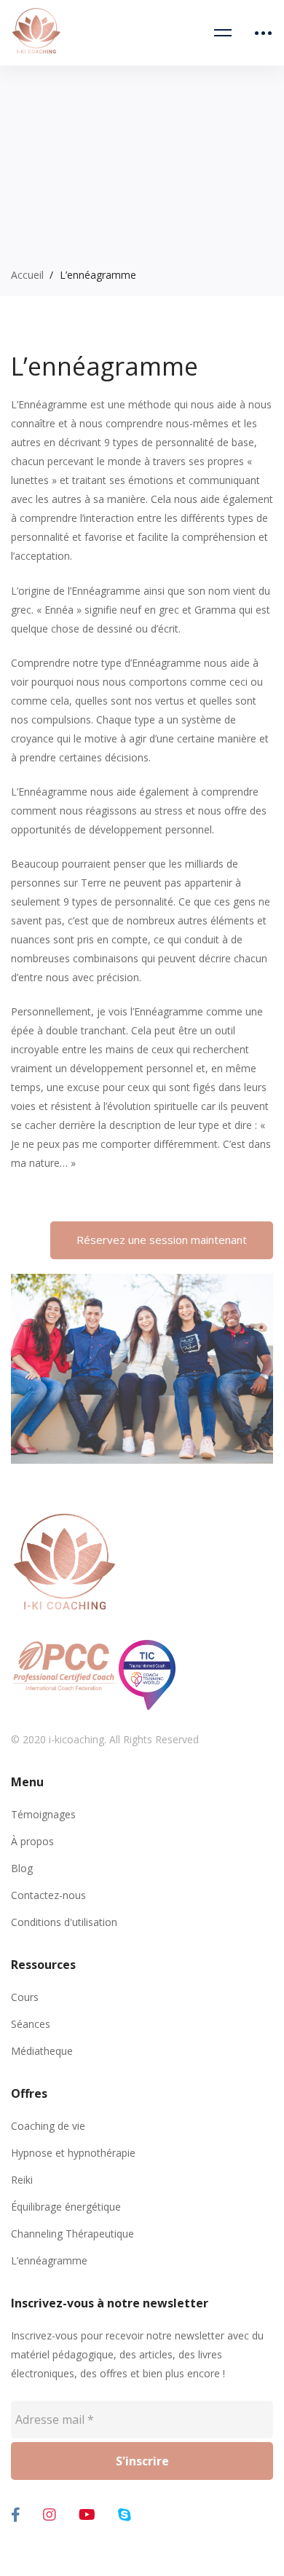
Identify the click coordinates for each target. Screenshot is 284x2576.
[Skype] (125, 2515)
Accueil (27, 275)
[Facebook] (16, 2515)
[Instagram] (50, 2515)
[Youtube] (87, 2515)
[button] (162, 1240)
